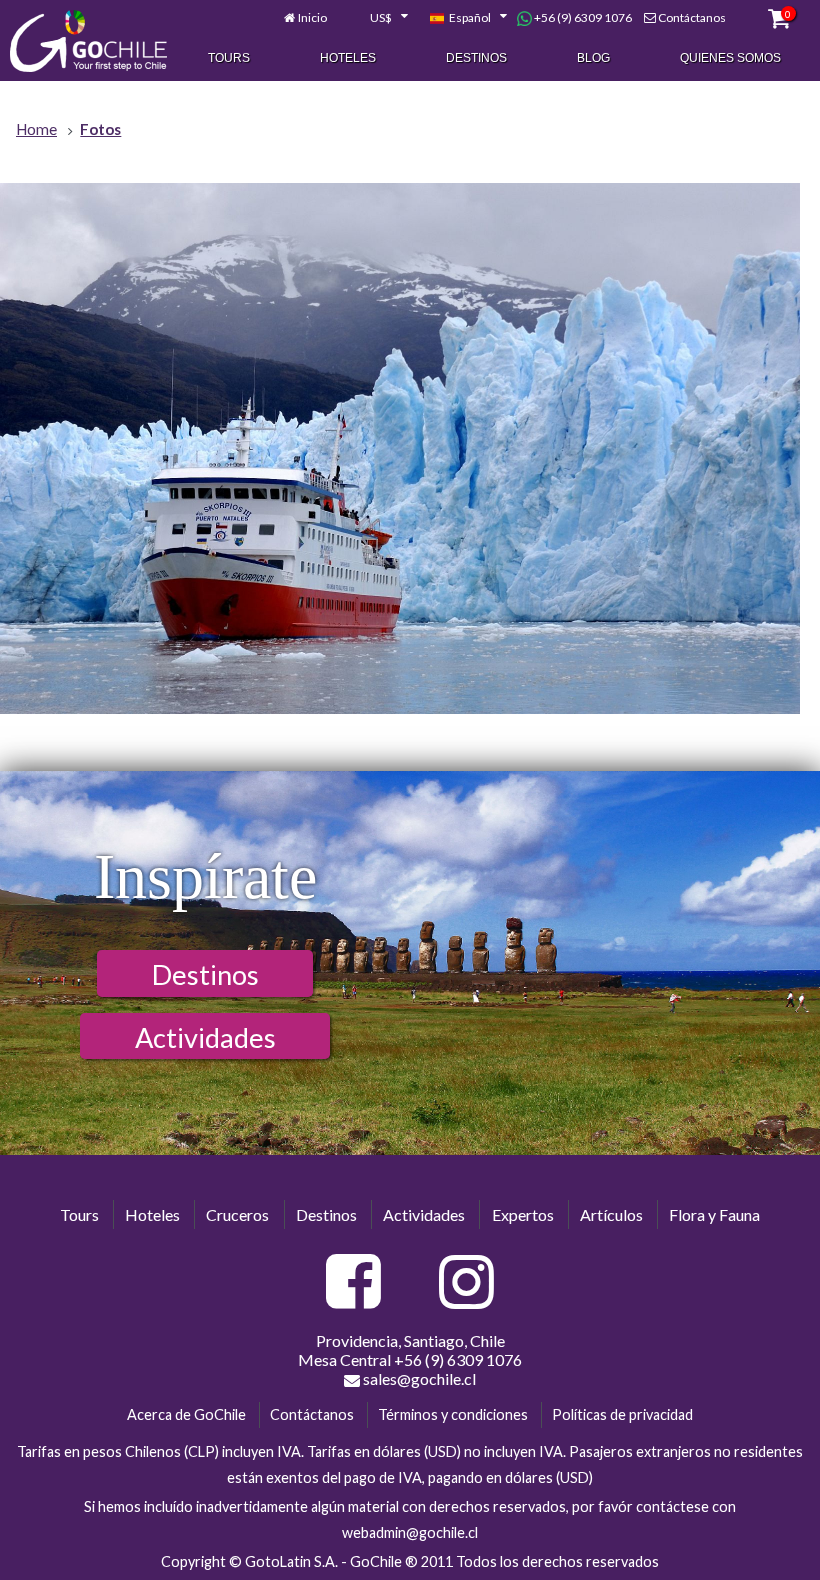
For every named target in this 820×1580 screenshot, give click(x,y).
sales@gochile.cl (418, 1378)
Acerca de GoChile (186, 1414)
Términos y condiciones (453, 1414)
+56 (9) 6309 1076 (582, 17)
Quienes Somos (730, 58)
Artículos (611, 1214)
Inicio (312, 17)
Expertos (523, 1214)
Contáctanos (692, 17)
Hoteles (348, 58)
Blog (593, 58)
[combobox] (378, 18)
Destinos (476, 58)
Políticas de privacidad (622, 1414)
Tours (229, 58)
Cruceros (237, 1214)
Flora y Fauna (714, 1214)
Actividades (205, 1037)
